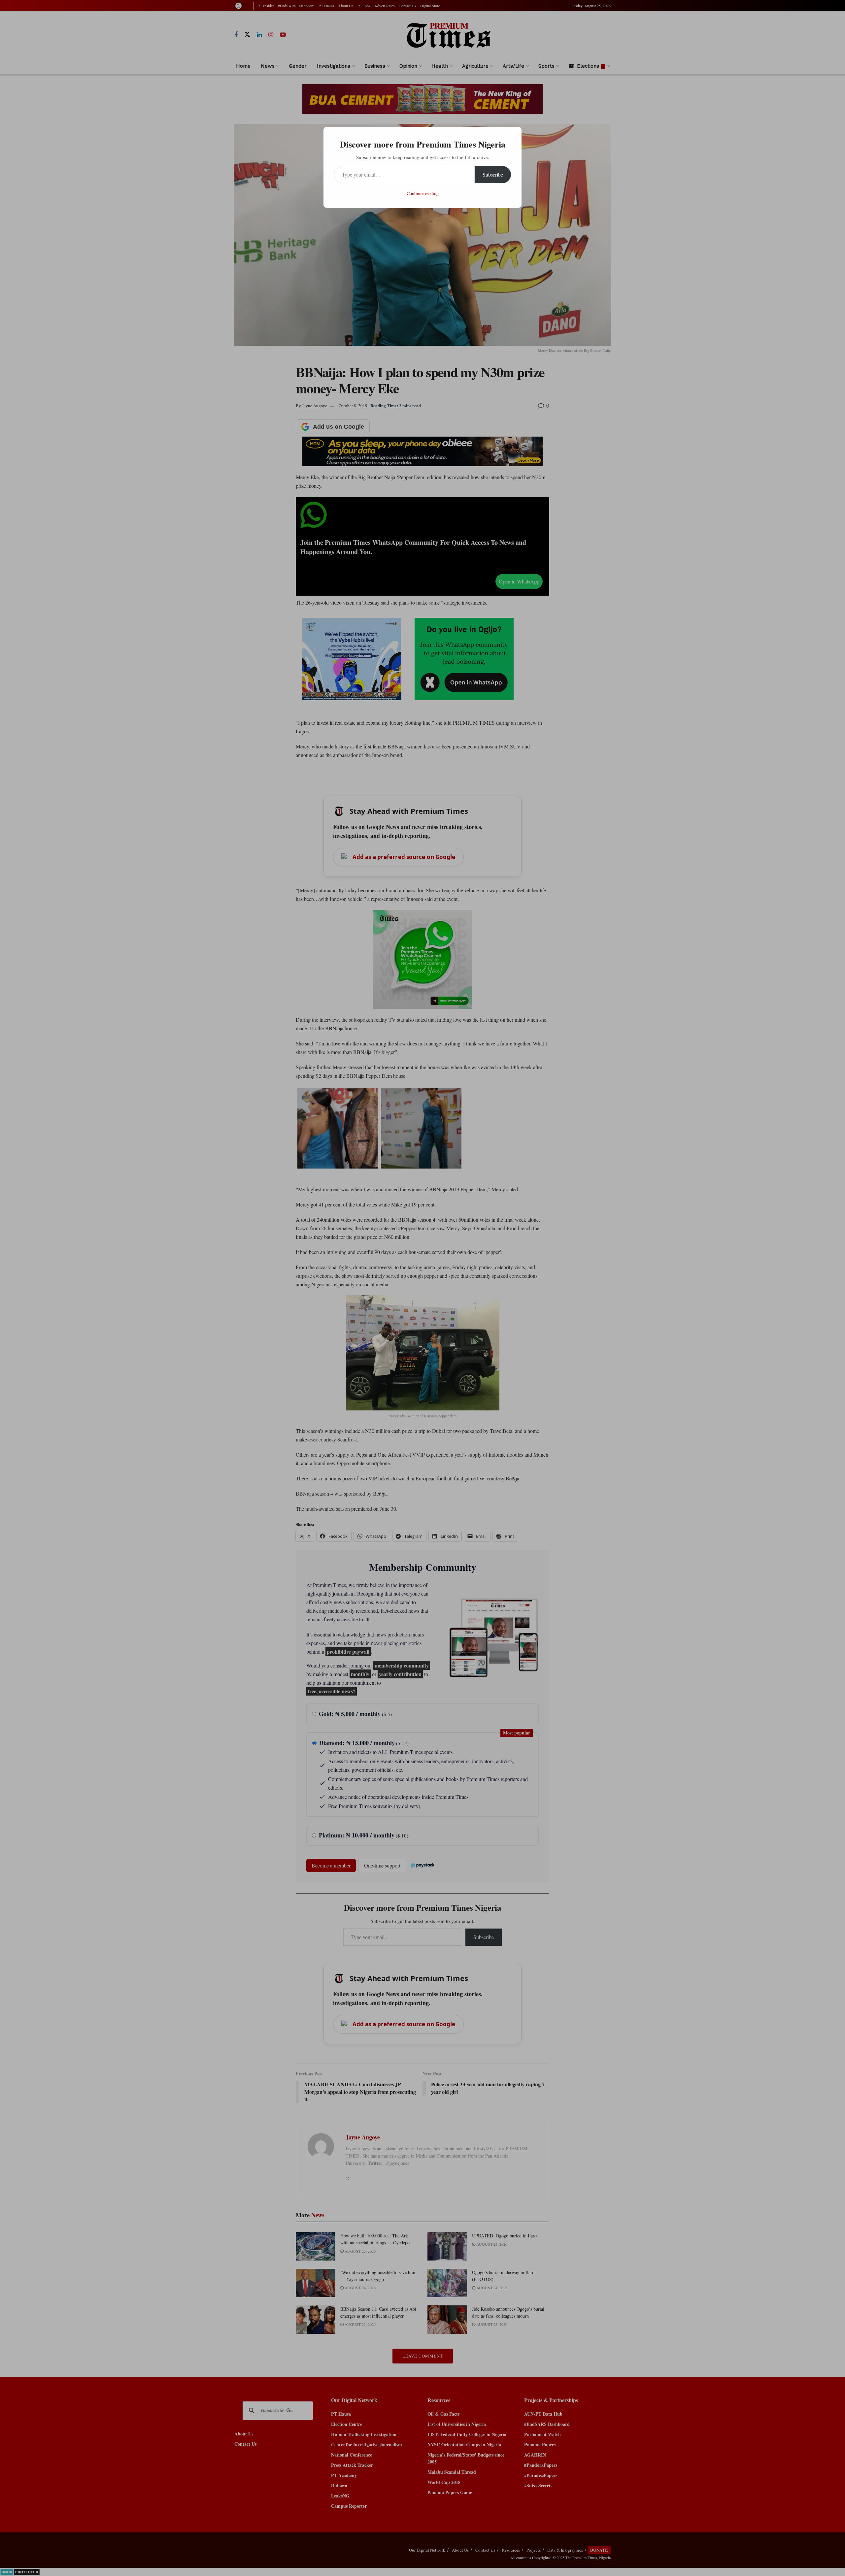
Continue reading (423, 193)
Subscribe (493, 174)
